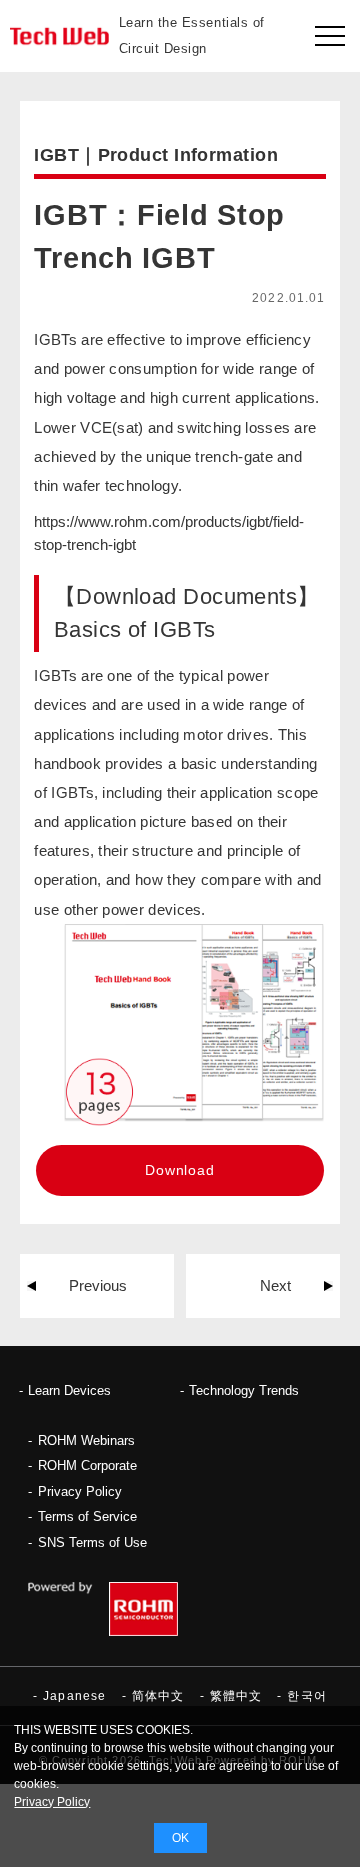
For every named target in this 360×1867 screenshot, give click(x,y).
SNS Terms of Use (92, 1542)
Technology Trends (244, 1390)
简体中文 (158, 1696)
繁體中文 (236, 1696)
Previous (98, 1285)
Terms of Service (87, 1516)
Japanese (75, 1696)
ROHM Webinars (86, 1440)
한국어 (307, 1696)
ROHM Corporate (87, 1465)
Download (180, 1170)
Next (275, 1285)
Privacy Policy (80, 1491)
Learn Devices (69, 1390)
